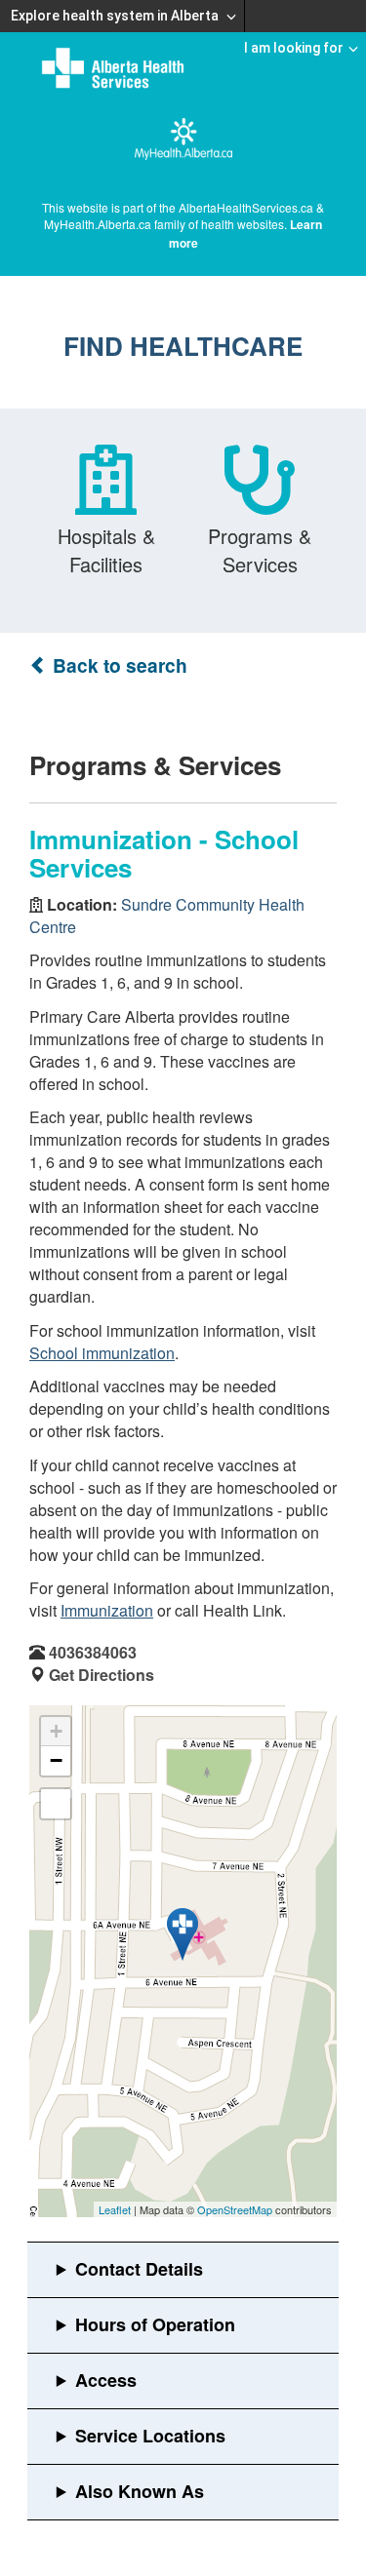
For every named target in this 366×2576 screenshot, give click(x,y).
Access (106, 2380)
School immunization (102, 1353)
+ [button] (56, 1731)
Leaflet (115, 2209)
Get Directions (102, 1675)
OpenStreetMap (235, 2209)
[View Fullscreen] (56, 1804)
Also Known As (140, 2491)
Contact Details (139, 2269)
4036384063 (93, 1652)
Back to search (118, 665)
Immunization (107, 1610)
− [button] (56, 1760)
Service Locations (150, 2436)
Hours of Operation (155, 2324)
